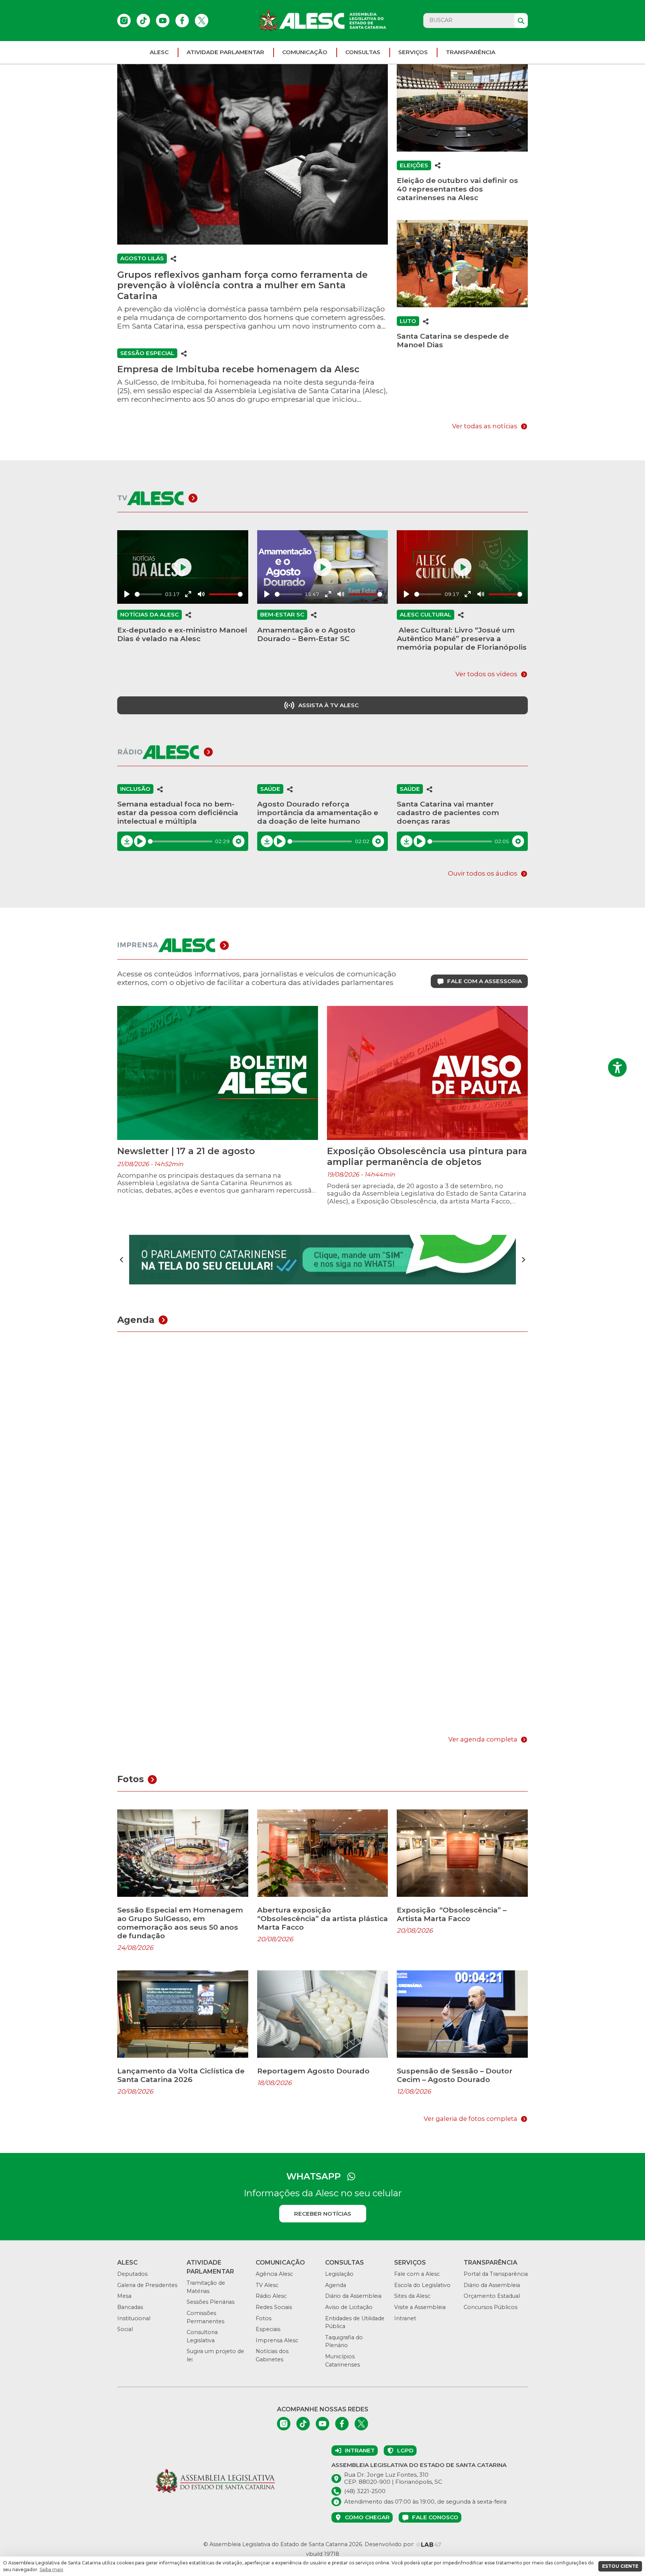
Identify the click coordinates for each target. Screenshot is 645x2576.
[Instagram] (124, 21)
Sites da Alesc (412, 2296)
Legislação (339, 2274)
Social (125, 2329)
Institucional (134, 2318)
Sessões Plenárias (211, 2302)
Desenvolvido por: (390, 2544)
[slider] (148, 594)
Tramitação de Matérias (206, 2287)
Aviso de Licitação (349, 2307)
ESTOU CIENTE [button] (620, 2566)
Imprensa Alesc (277, 2340)
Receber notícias (323, 2214)
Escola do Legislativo (422, 2285)
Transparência (470, 52)
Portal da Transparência (496, 2274)
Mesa (124, 2296)
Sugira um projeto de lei (215, 2355)
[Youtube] (163, 21)
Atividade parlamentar (225, 52)
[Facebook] (182, 21)
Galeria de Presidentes (147, 2285)
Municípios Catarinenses (342, 2361)
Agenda (336, 2285)
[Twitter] (202, 21)
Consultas (363, 52)
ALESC (159, 52)
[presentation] (122, 1260)
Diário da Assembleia (353, 2296)
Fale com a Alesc (417, 2274)
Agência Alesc (274, 2274)
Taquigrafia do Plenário (344, 2342)
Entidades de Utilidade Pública (355, 2322)
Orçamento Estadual (492, 2296)
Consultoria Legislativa (202, 2336)
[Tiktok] (143, 21)
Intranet (405, 2318)
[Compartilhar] (174, 258)
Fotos (264, 2318)
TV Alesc (267, 2285)
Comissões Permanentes (205, 2317)
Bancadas (130, 2307)
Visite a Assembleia (420, 2307)
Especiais (268, 2329)
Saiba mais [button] (51, 2569)
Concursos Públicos (490, 2307)
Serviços (413, 52)
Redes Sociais (274, 2307)
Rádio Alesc (271, 2296)
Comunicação (305, 52)
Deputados (132, 2274)
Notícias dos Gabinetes (272, 2355)
